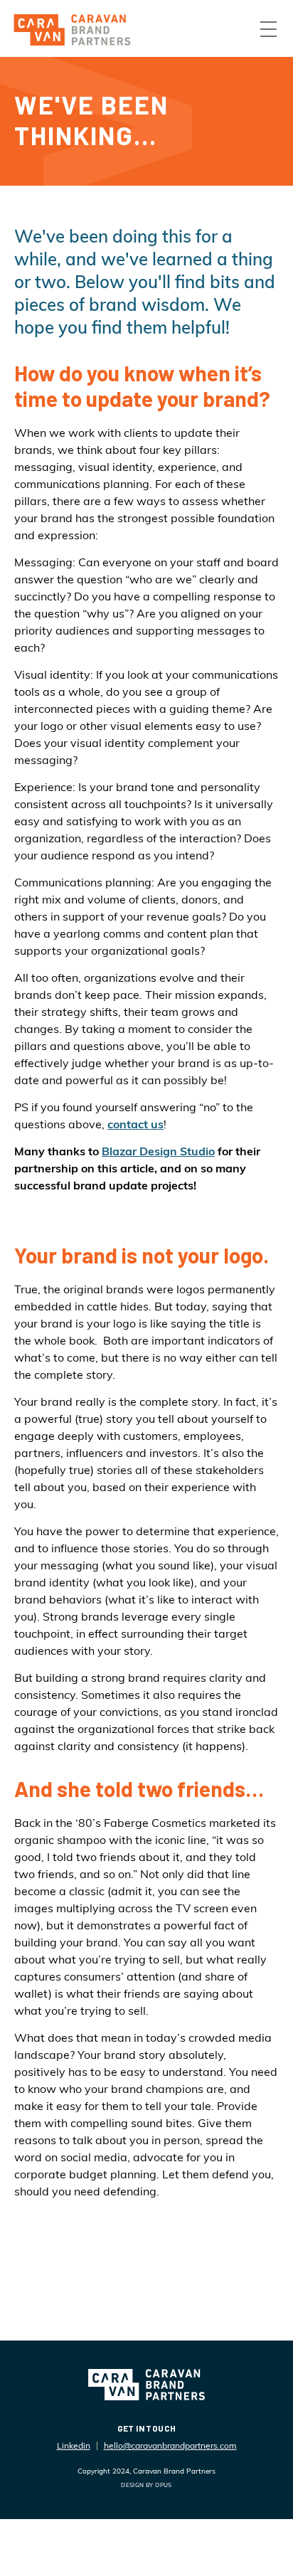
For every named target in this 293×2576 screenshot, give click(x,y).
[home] (72, 30)
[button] (268, 29)
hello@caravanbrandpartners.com (170, 2445)
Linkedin (74, 2445)
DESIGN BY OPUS (146, 2485)
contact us (135, 1124)
